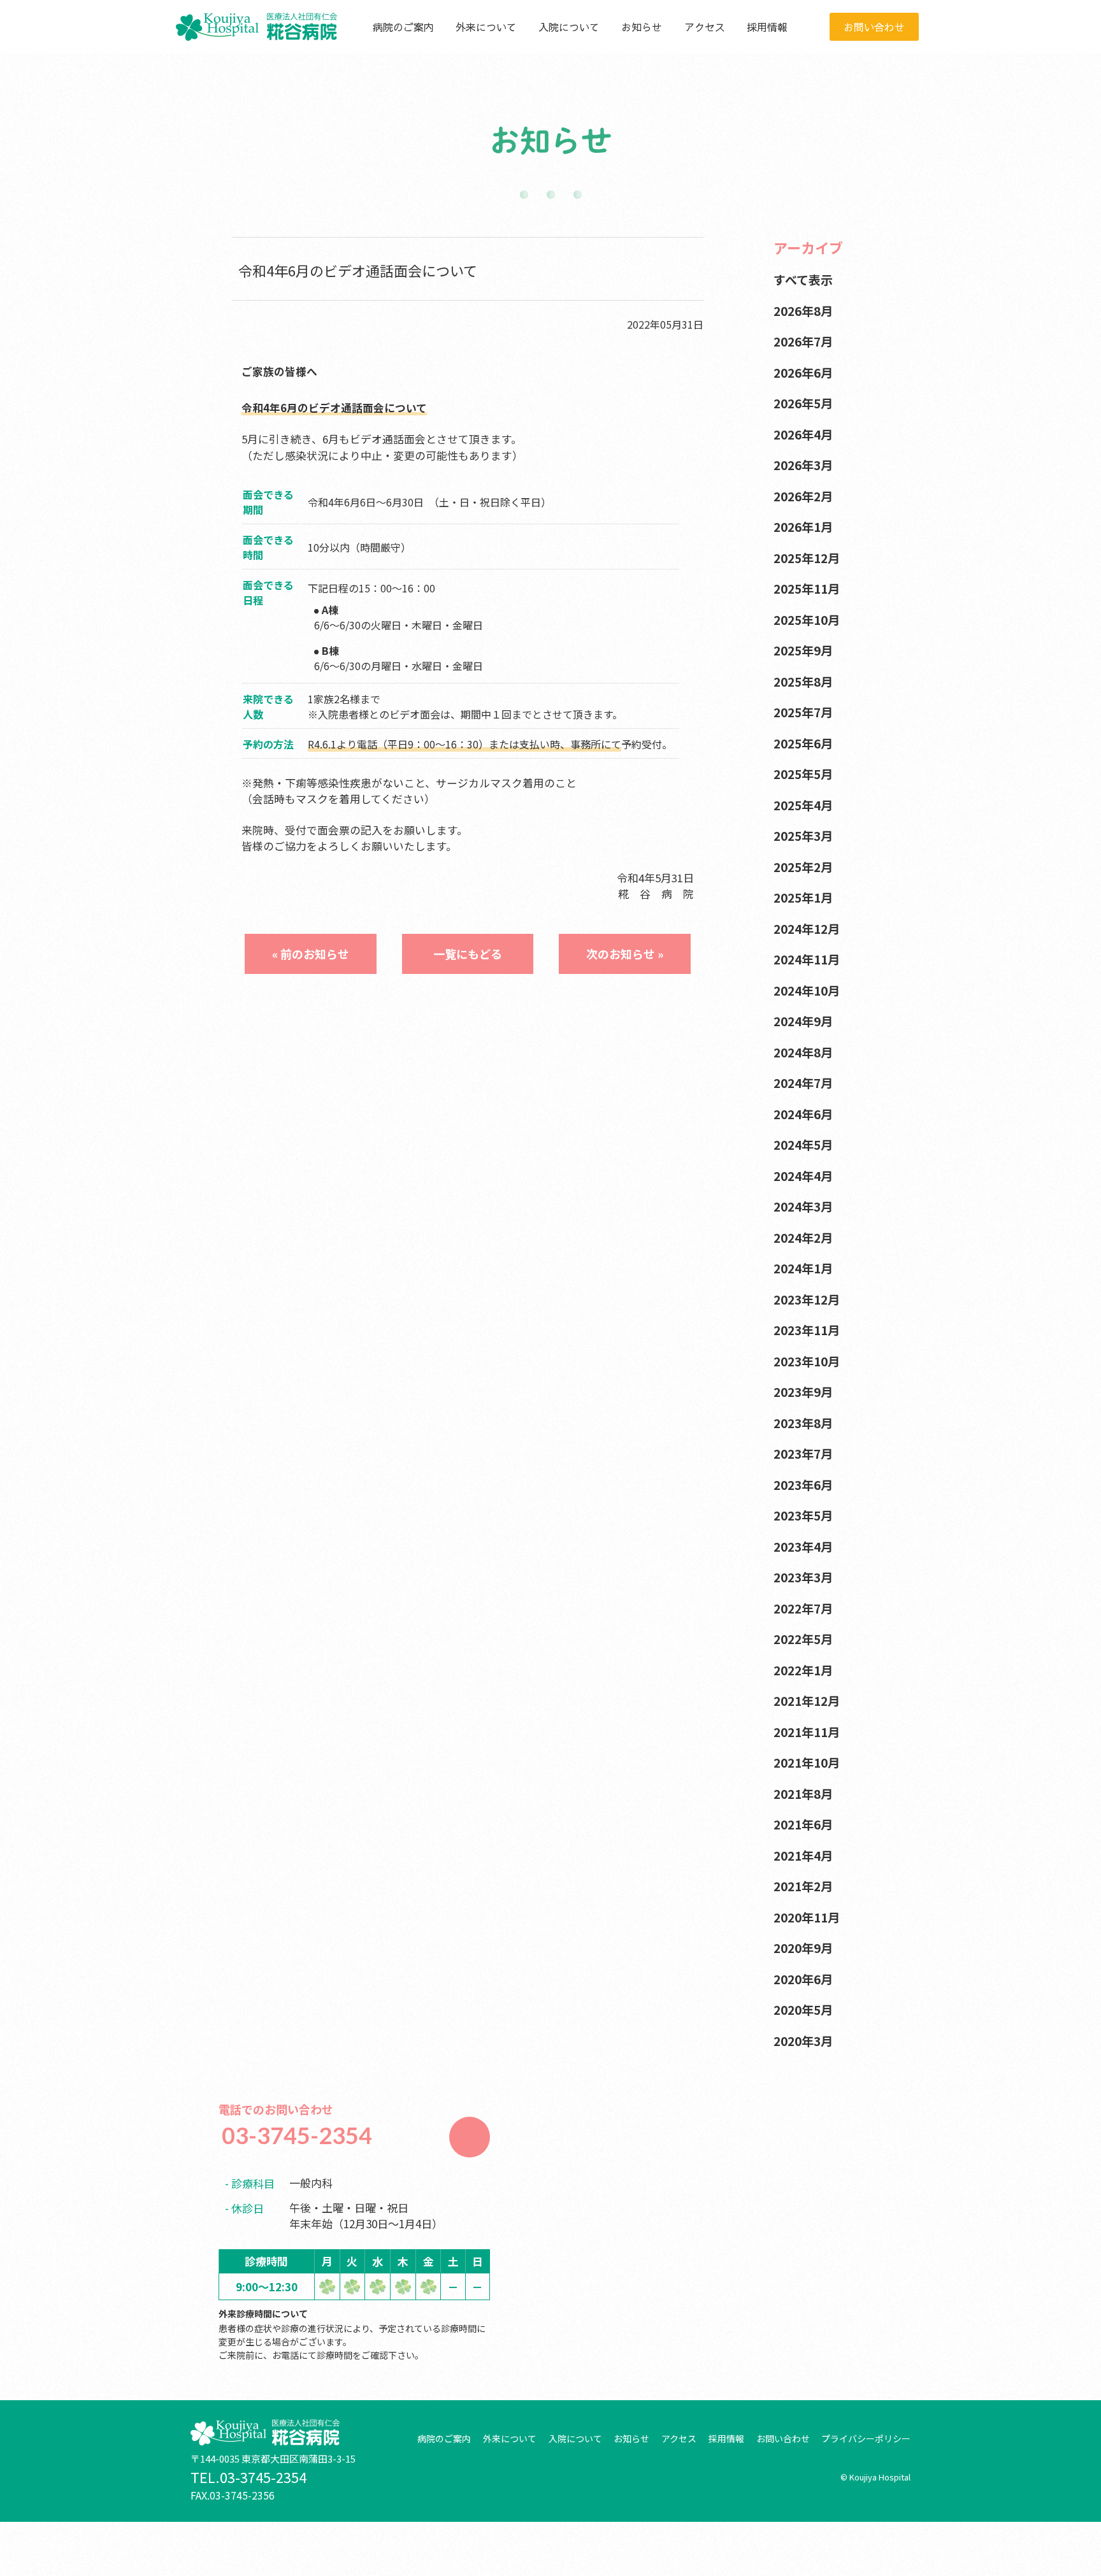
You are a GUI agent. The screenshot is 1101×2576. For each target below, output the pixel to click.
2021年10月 (807, 1762)
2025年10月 (807, 619)
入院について (569, 27)
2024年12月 (807, 928)
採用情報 (767, 27)
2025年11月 (807, 588)
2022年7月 (803, 1608)
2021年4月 (803, 1855)
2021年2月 (803, 1886)
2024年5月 (803, 1144)
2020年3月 (803, 2041)
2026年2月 (803, 496)
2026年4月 (803, 434)
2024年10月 (807, 990)
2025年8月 (803, 681)
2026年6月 (803, 372)
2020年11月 (807, 1917)
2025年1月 (803, 897)
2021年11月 (807, 1732)
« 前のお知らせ (311, 954)
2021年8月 (803, 1793)
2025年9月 (803, 650)
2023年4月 (803, 1546)
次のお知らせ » (625, 954)
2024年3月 (803, 1206)
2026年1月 (803, 526)
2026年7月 (803, 341)
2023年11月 (807, 1330)
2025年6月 (803, 743)
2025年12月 (807, 558)
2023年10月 (807, 1361)
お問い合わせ (874, 27)
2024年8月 (803, 1052)
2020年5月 (803, 2009)
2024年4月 (803, 1176)
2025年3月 (803, 835)
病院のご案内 (403, 27)
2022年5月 (803, 1639)
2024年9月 (803, 1021)
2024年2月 (803, 1237)
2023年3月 (803, 1577)
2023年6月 (803, 1485)
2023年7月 (803, 1453)
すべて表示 (803, 279)
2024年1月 (803, 1268)
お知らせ (642, 27)
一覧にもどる (468, 954)
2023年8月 (803, 1423)
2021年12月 (807, 1700)
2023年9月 (803, 1392)
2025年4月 (803, 805)
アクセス (705, 27)
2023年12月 (807, 1299)
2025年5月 (803, 774)
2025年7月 (803, 712)
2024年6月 (803, 1114)
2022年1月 (803, 1670)
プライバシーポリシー (866, 2438)
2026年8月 (803, 311)
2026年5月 (803, 403)
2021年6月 (803, 1824)
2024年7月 (803, 1083)
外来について (486, 27)
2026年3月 (803, 465)
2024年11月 (807, 959)
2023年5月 (803, 1515)
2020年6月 (803, 1979)
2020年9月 (803, 1948)
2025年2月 (803, 867)
